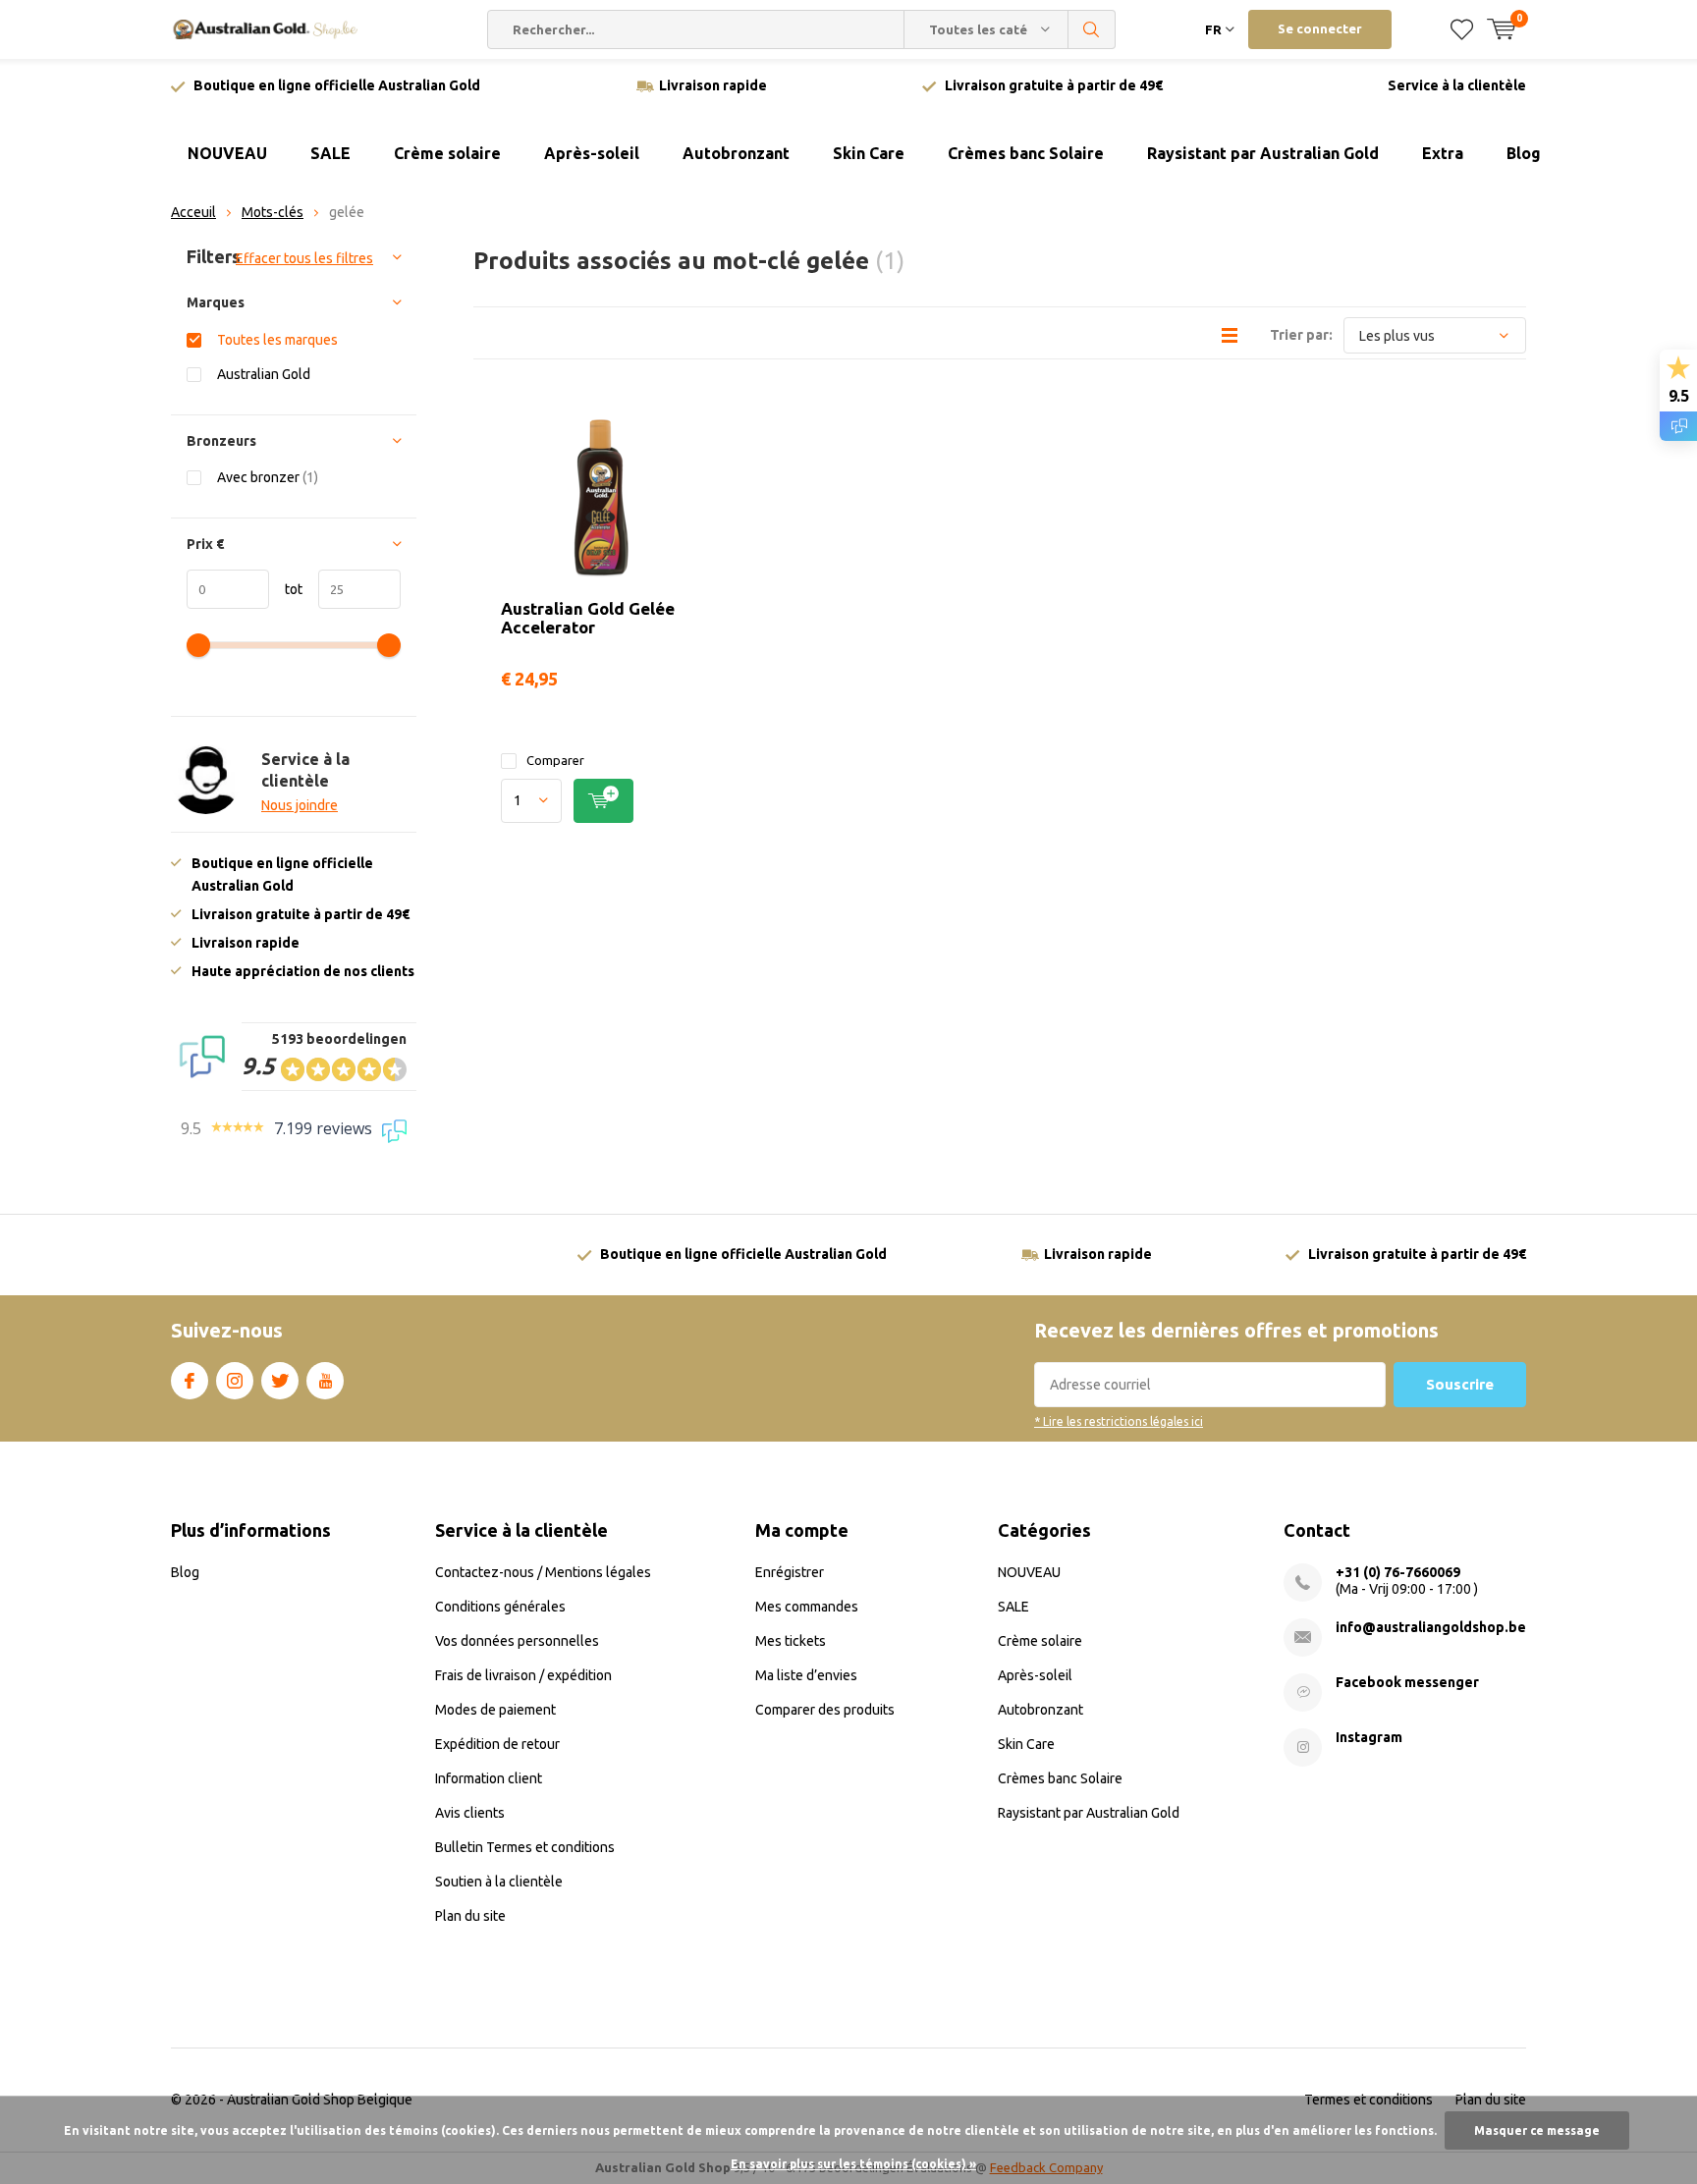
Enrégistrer (790, 1572)
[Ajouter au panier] (603, 801)
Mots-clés (273, 212)
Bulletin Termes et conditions (525, 1847)
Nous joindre (300, 805)
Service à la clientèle (1457, 85)
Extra (1443, 153)
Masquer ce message (1537, 2130)
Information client (489, 1778)
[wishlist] (1462, 29)
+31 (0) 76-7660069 (1398, 1572)
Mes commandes (807, 1607)
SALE (330, 153)
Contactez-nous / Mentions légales (543, 1572)
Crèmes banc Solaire (1026, 153)
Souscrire (1460, 1384)
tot (286, 589)
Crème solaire (447, 153)
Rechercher (1092, 29)
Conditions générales (500, 1607)
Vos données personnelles (517, 1641)
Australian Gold (264, 374)
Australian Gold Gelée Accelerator (588, 618)
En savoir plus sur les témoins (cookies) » (853, 2164)
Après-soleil (592, 153)
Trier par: (1301, 335)
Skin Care (869, 153)
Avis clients (470, 1813)
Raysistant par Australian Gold (1263, 153)
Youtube (325, 1381)
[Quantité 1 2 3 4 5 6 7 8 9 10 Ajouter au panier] (600, 801)
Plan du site (470, 1916)
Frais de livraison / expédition (523, 1675)
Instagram (235, 1381)
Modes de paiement (495, 1710)
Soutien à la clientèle (499, 1882)
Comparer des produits (825, 1710)
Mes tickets (791, 1641)
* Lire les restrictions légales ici (1119, 1421)
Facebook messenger (1407, 1682)
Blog (1524, 153)
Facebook (190, 1381)
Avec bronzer (268, 477)
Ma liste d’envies (806, 1675)
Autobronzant (736, 153)
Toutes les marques (277, 340)
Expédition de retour (497, 1744)
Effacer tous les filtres (304, 258)
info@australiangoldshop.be (1431, 1627)
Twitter (280, 1381)
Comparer (555, 760)
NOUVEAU (227, 153)
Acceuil (193, 212)
